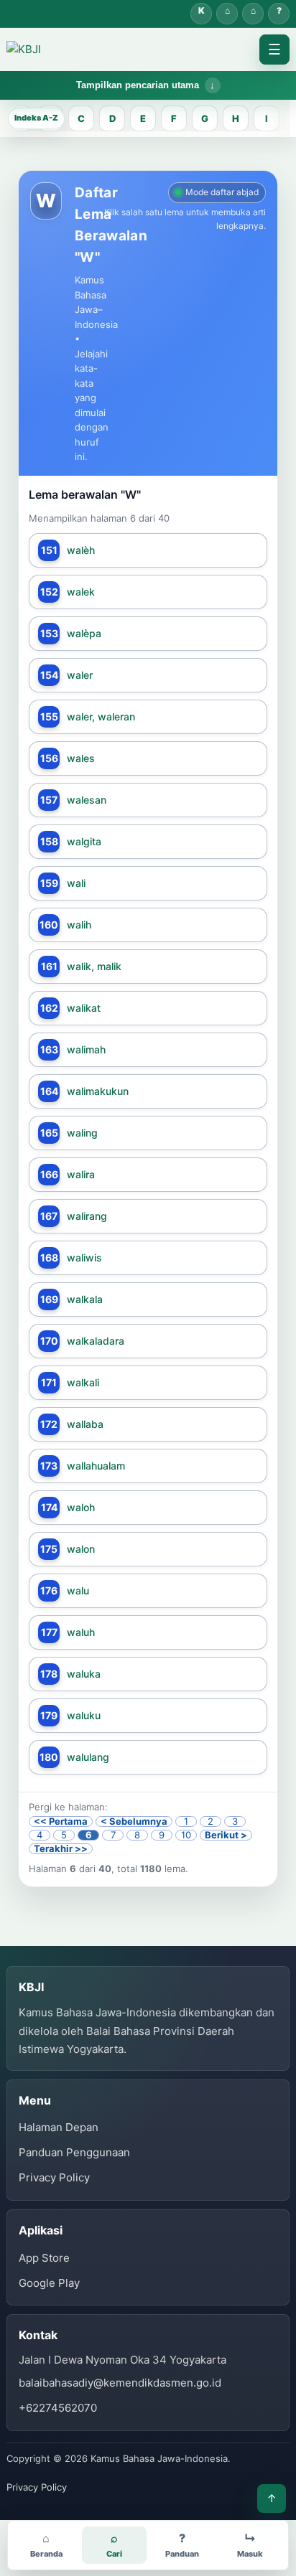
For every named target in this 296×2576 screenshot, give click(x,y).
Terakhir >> (61, 1849)
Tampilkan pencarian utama (138, 85)
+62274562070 (58, 2408)
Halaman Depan (253, 14)
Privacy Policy (54, 2177)
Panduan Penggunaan (74, 2152)
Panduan (279, 14)
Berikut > (226, 1835)
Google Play (49, 2283)
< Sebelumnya (134, 1821)
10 (186, 1835)
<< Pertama (61, 1821)
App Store (44, 2258)
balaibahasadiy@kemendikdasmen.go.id (120, 2383)
